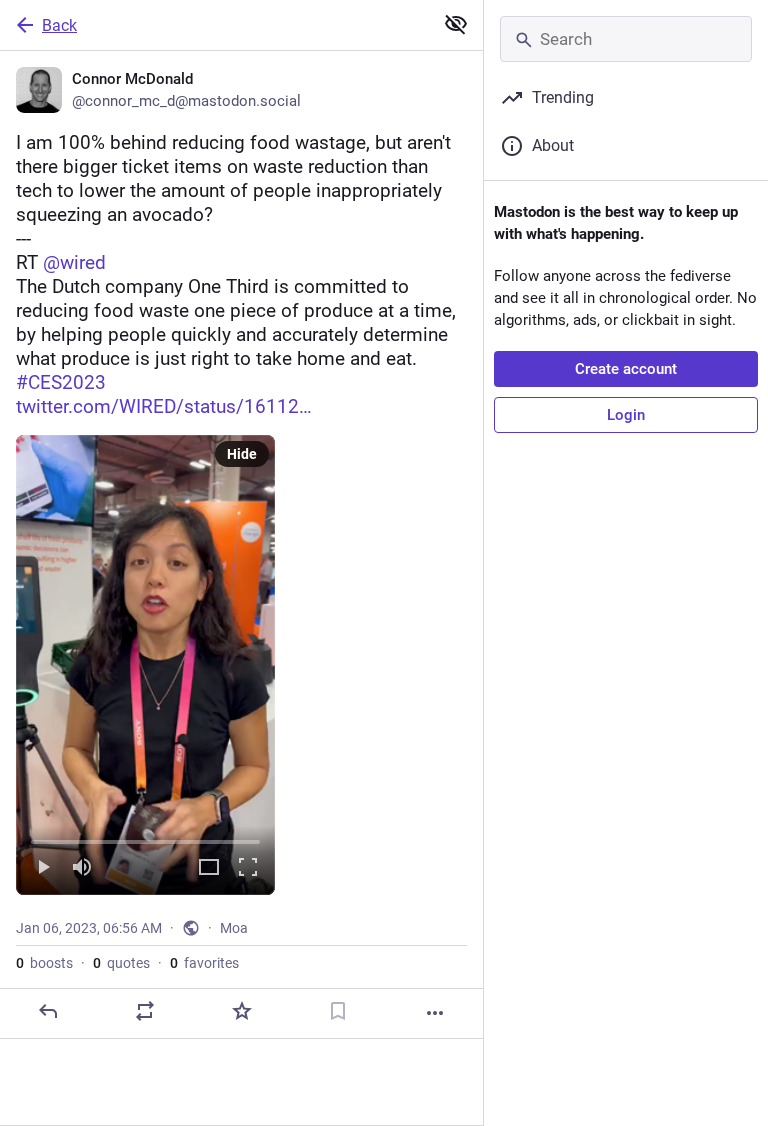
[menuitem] (145, 665)
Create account (626, 369)
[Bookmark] (338, 1011)
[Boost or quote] (145, 1011)
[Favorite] (242, 1011)
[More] (435, 1013)
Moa (234, 928)
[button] (145, 665)
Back (59, 25)
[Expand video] (209, 868)
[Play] (43, 868)
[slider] (145, 838)
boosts (44, 963)
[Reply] (48, 1011)
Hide (242, 454)
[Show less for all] (456, 24)
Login (626, 415)
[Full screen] (248, 868)
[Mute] (82, 868)
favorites (204, 963)
